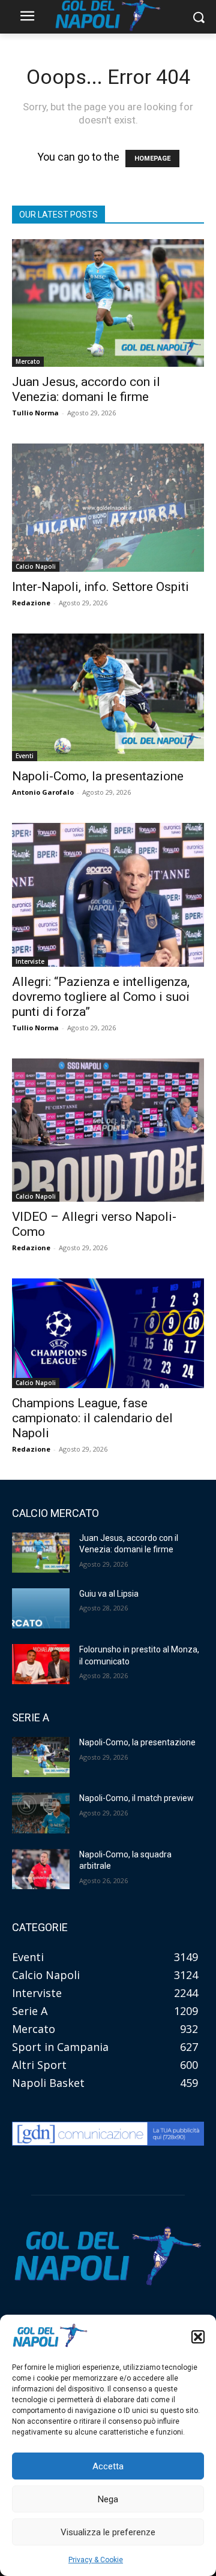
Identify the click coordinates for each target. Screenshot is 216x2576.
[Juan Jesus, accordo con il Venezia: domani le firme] (108, 303)
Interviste (30, 961)
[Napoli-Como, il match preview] (41, 1813)
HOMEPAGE (152, 159)
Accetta (108, 2466)
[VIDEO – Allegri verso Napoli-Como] (108, 1130)
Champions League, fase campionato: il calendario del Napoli (92, 1418)
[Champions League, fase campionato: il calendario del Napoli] (108, 1333)
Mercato (28, 361)
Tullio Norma (35, 413)
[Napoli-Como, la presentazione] (108, 697)
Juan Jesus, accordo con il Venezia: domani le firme (86, 389)
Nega (108, 2499)
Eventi (25, 756)
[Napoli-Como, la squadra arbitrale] (41, 1869)
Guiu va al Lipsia (109, 1594)
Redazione (31, 603)
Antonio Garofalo (43, 792)
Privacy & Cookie (96, 2560)
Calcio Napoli (36, 566)
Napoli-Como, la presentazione (98, 776)
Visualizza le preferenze (108, 2532)
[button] (198, 2337)
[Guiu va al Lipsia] (41, 1608)
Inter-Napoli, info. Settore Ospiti (100, 587)
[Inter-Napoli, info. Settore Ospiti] (108, 507)
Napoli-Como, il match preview (136, 1798)
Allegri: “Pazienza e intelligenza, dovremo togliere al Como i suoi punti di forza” (101, 997)
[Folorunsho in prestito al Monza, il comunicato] (41, 1664)
